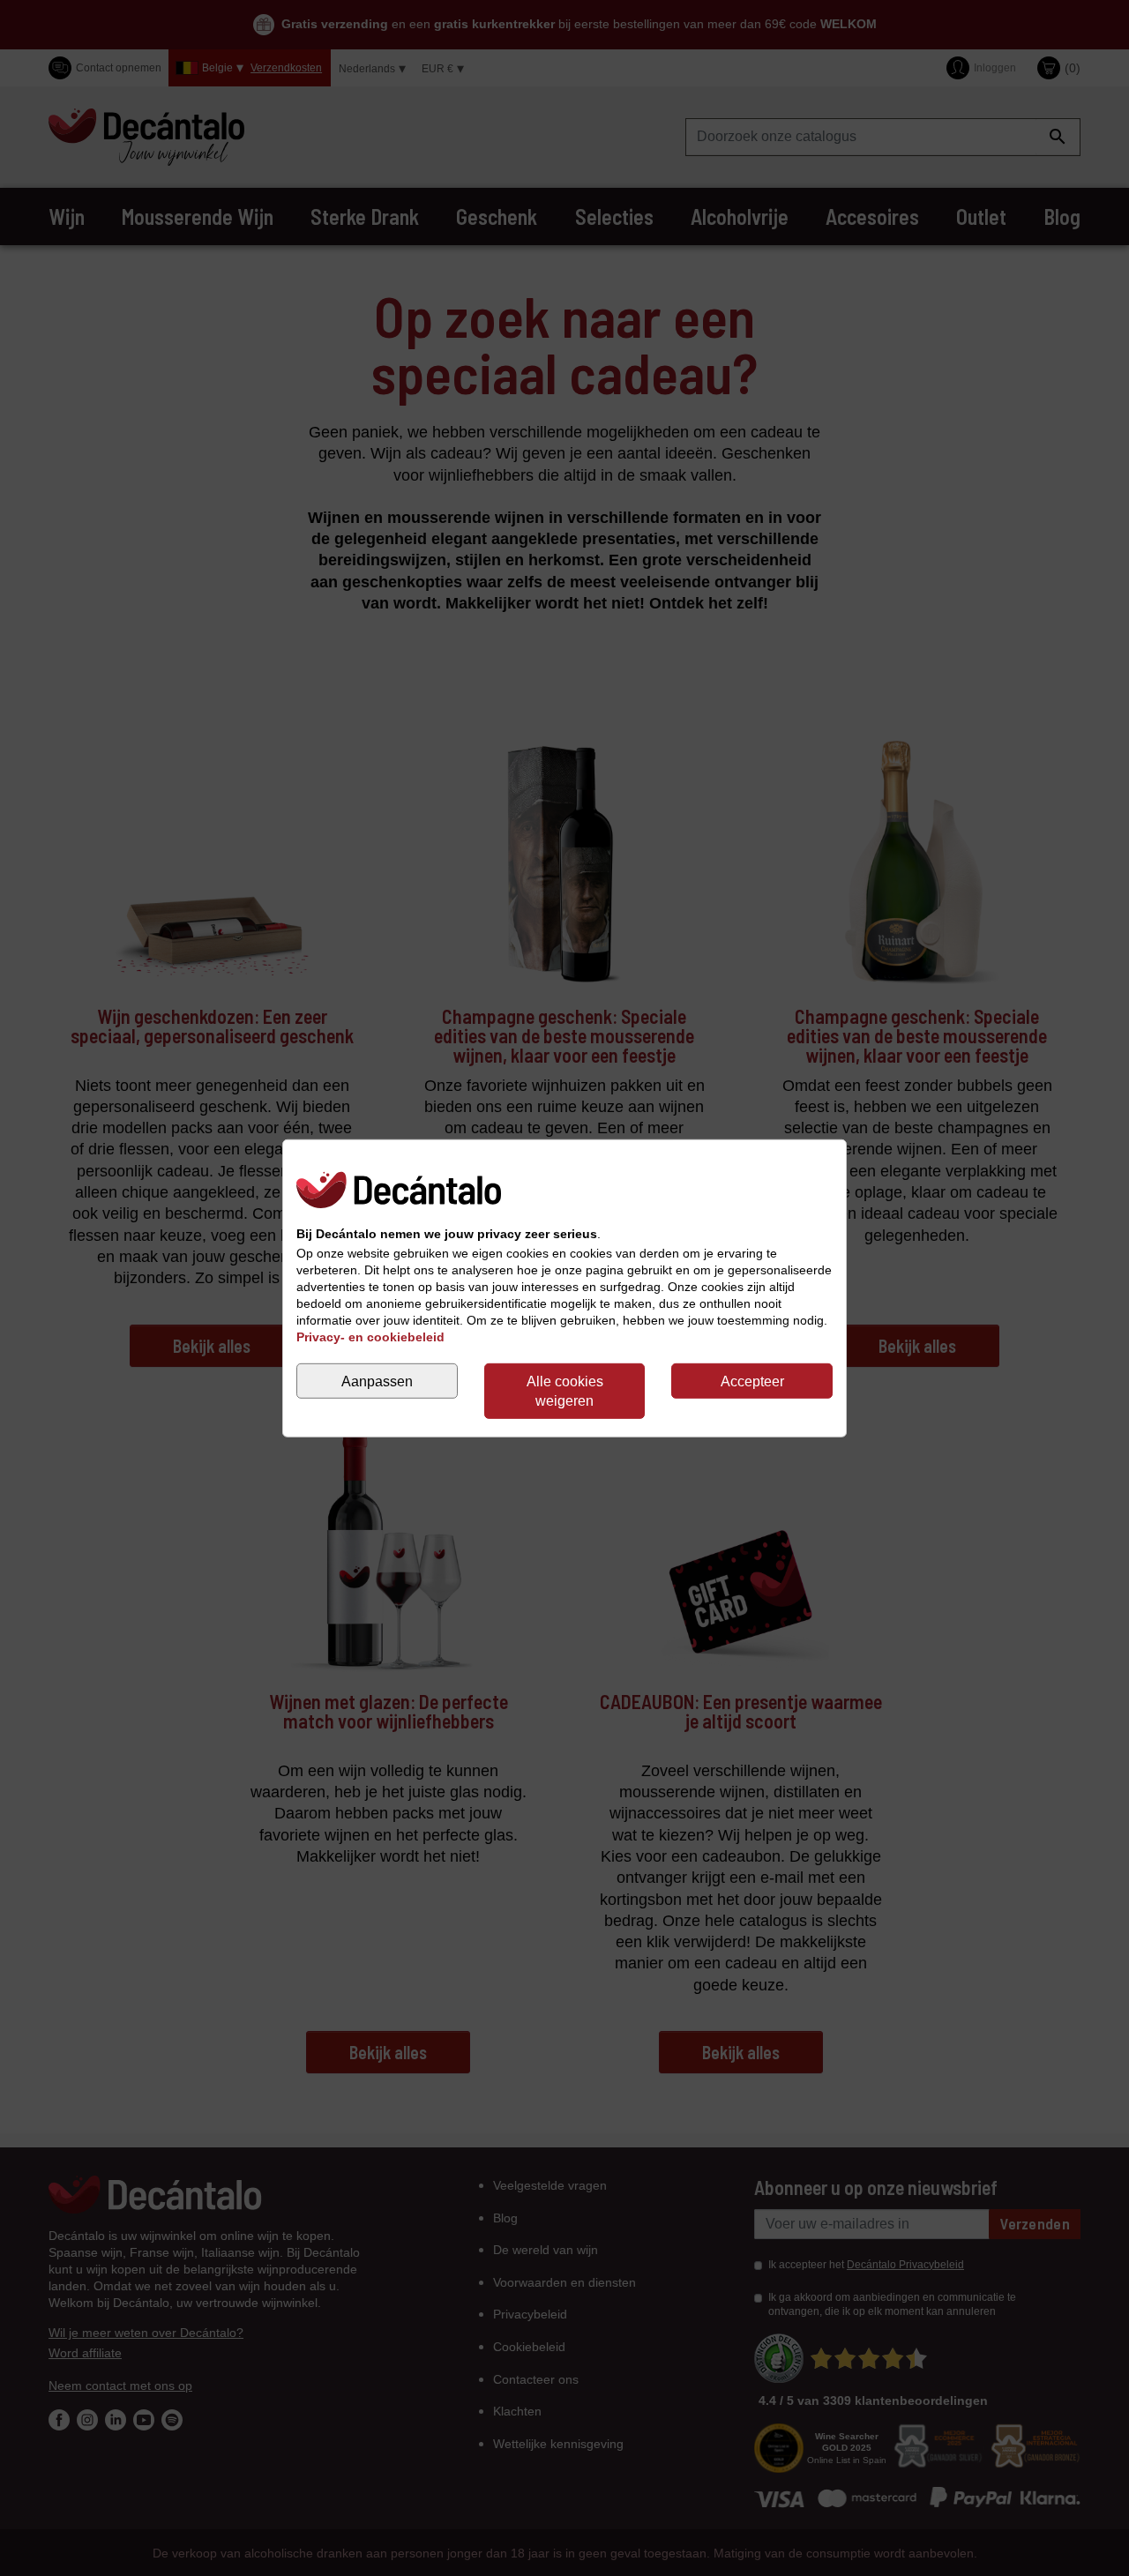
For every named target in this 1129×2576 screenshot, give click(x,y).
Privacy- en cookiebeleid (370, 1337)
